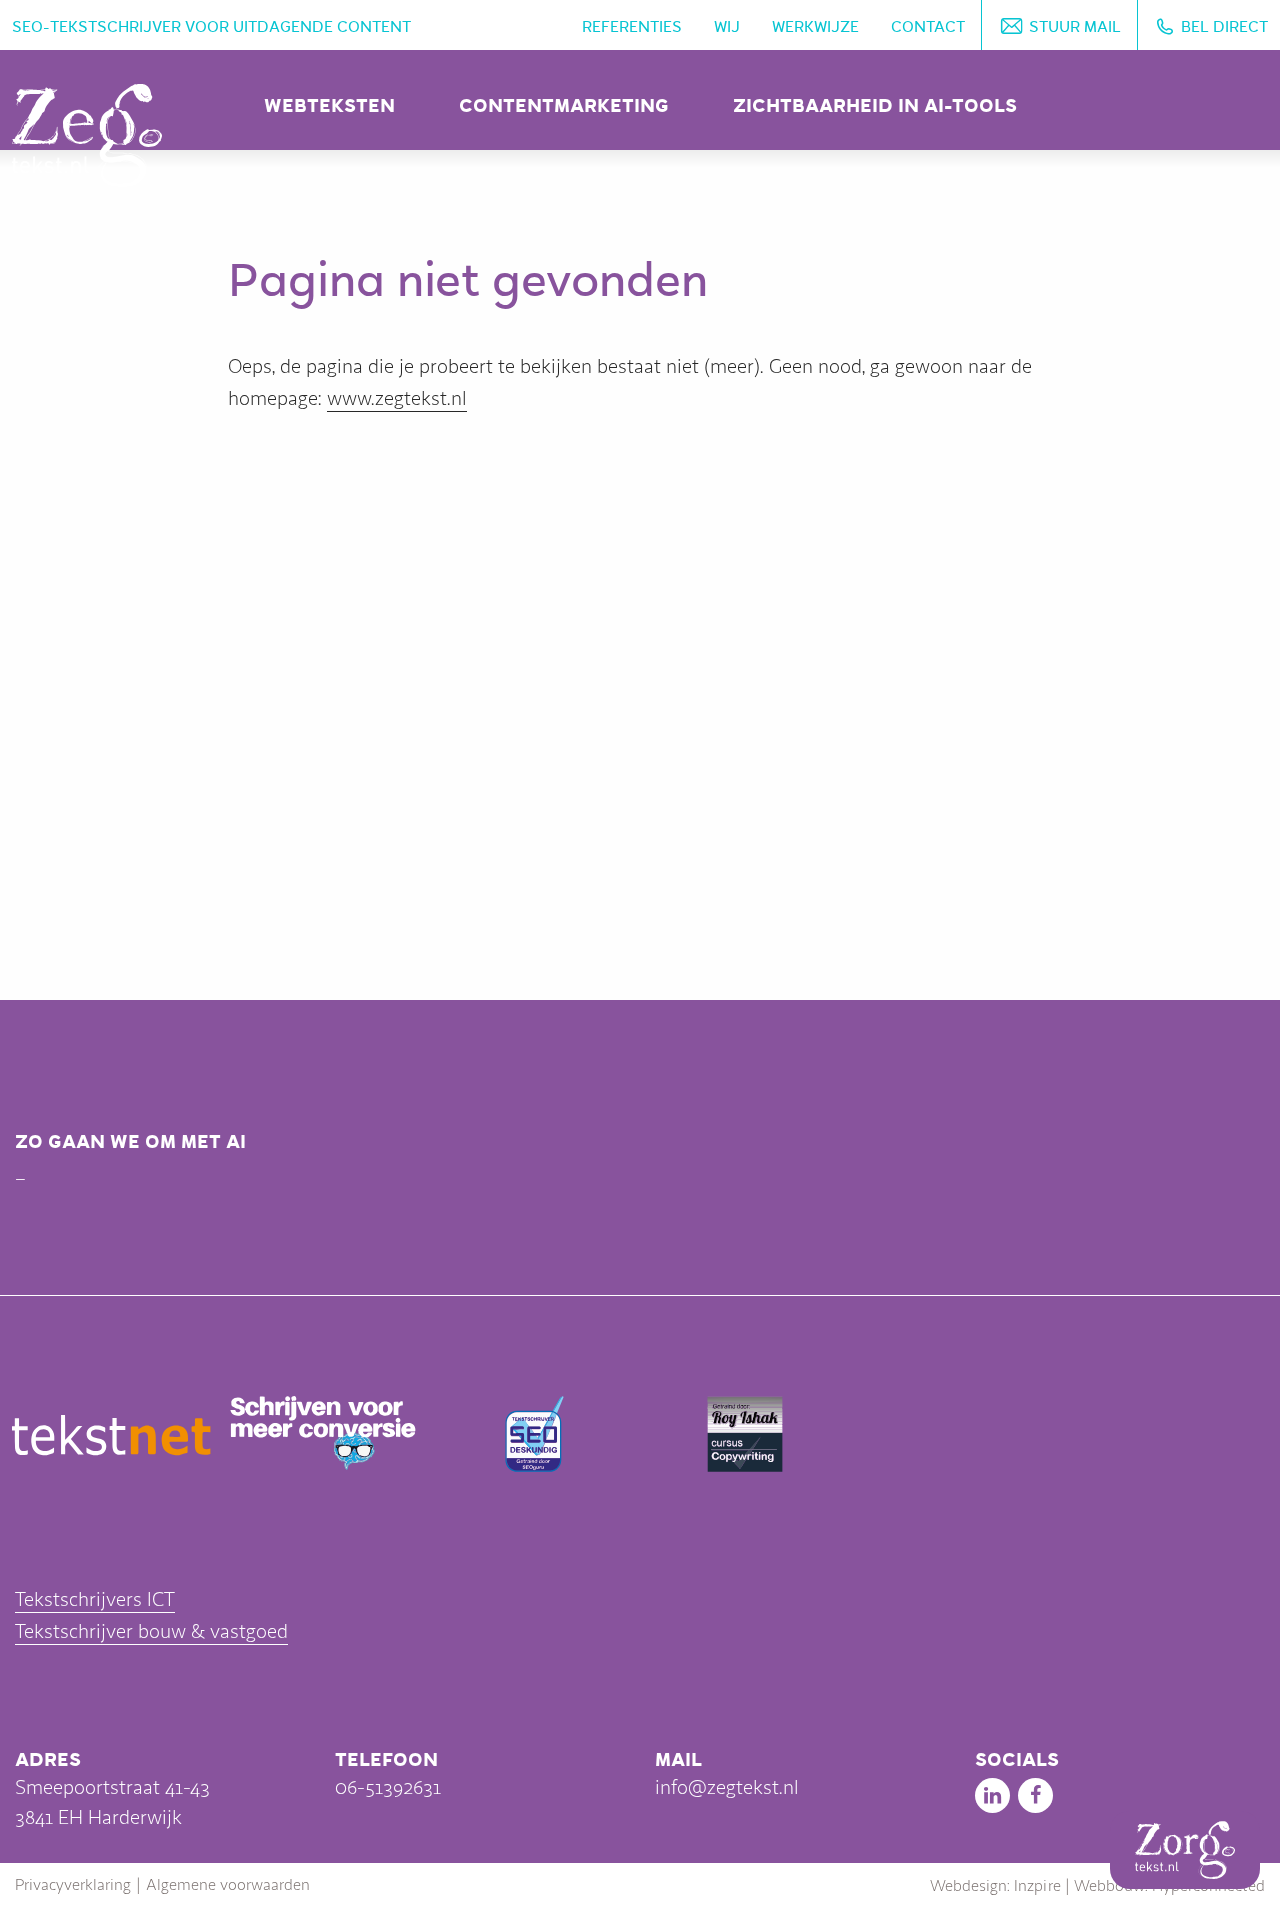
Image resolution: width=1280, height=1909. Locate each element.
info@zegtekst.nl (727, 1787)
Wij (727, 27)
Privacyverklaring (73, 1885)
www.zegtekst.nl (397, 398)
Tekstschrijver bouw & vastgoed (151, 1631)
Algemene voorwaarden (228, 1885)
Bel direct (1224, 27)
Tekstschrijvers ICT (95, 1599)
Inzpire (1037, 1886)
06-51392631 (388, 1787)
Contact (928, 27)
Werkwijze (815, 27)
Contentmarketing (564, 105)
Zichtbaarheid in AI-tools (875, 105)
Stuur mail (1075, 27)
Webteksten (329, 105)
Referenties (632, 27)
